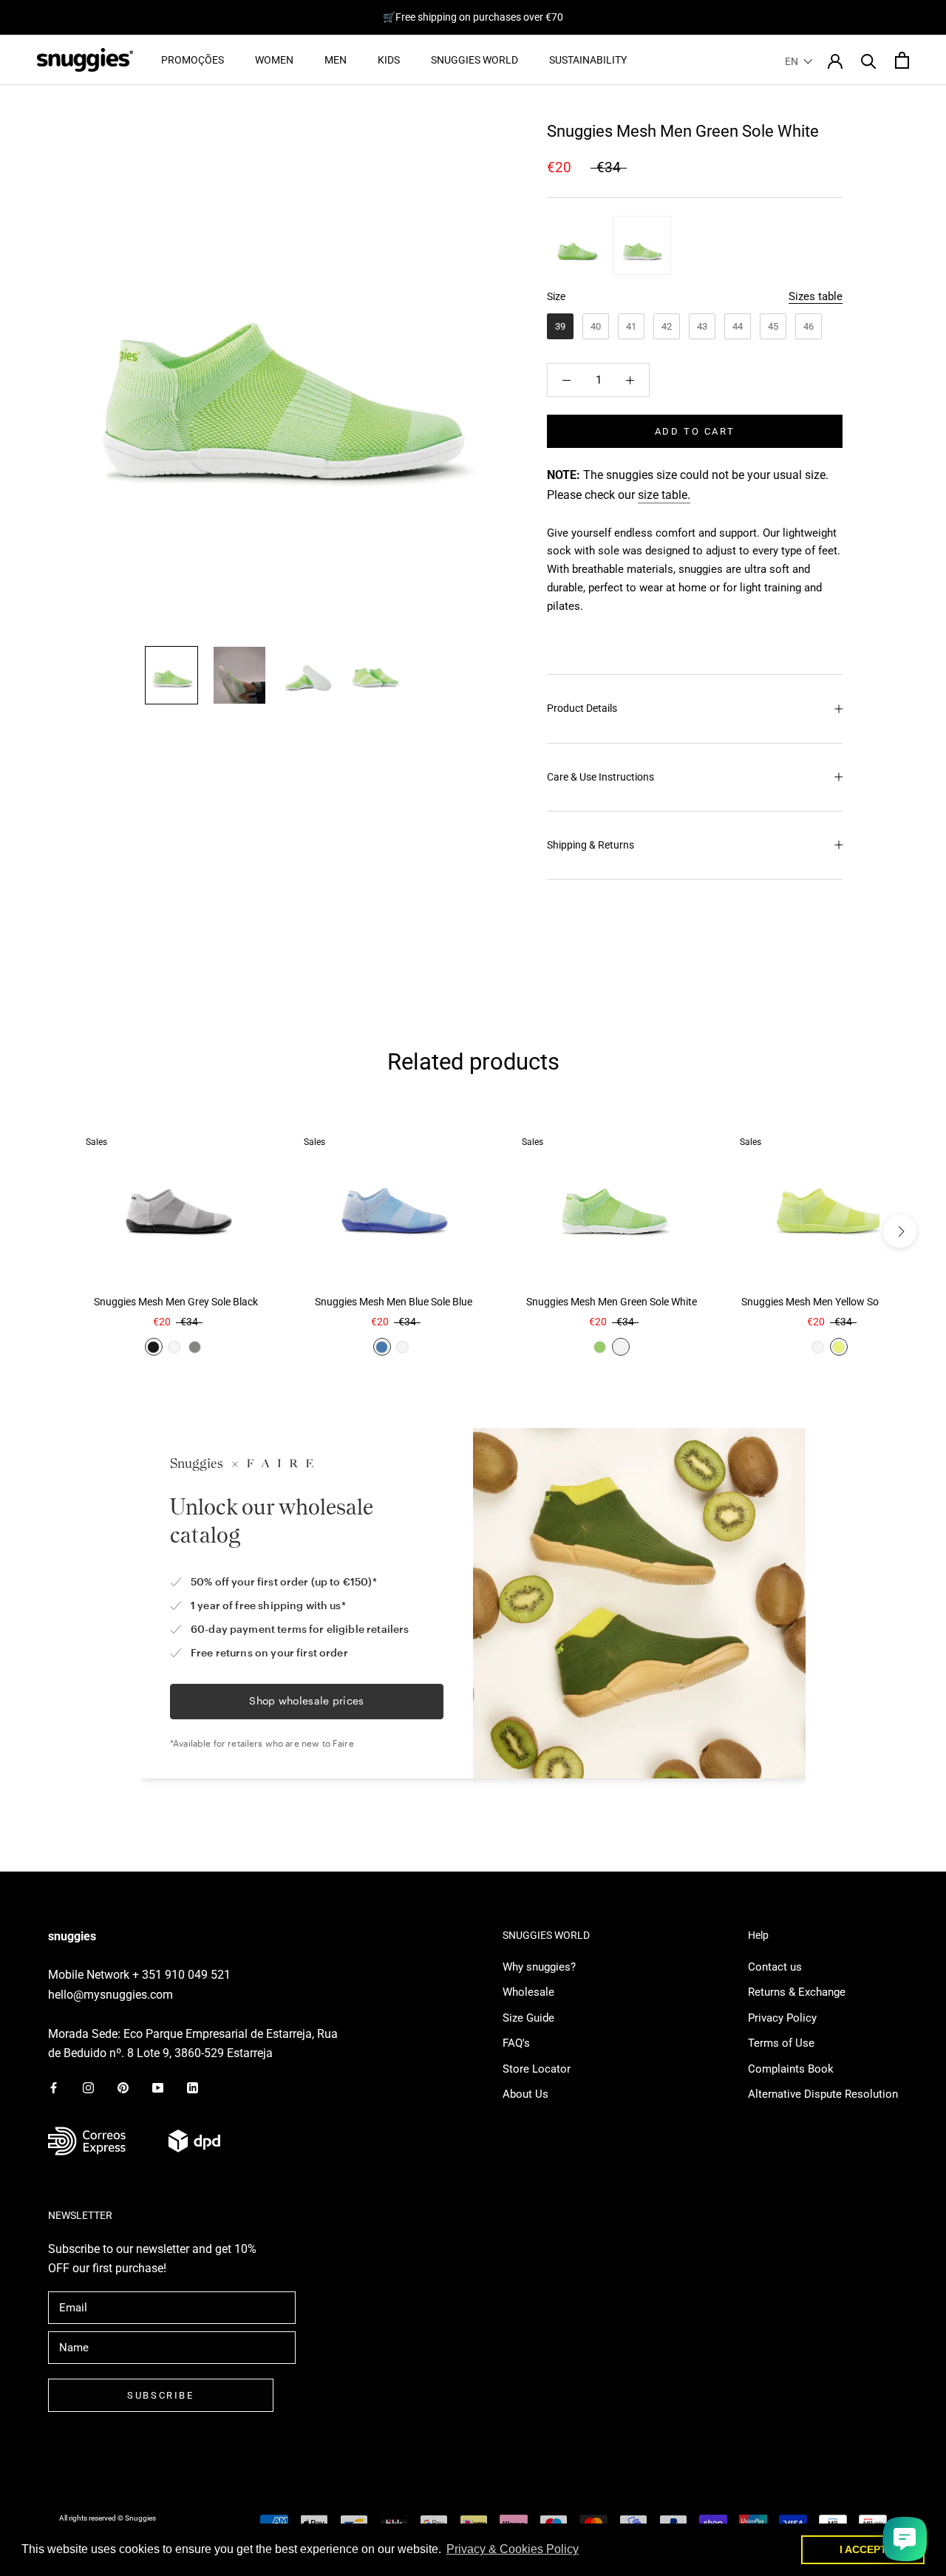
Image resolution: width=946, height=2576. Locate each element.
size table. (664, 495)
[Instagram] (88, 2087)
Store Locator (537, 2069)
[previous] (46, 1231)
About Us (525, 2094)
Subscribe (160, 2395)
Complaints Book (791, 2069)
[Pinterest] (123, 2087)
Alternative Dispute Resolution (823, 2094)
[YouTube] (158, 2087)
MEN (336, 60)
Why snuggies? (539, 1967)
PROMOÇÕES (193, 60)
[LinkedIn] (193, 2087)
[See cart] (902, 60)
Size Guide (528, 2018)
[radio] (576, 245)
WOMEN (274, 60)
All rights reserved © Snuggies (108, 2518)
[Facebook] (54, 2087)
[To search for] (869, 60)
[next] (900, 1231)
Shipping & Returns (591, 845)
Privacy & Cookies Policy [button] (513, 2549)
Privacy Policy (782, 2018)
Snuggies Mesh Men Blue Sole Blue (394, 1302)
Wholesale (528, 1992)
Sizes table (816, 296)
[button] (799, 61)
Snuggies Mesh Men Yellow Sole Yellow (830, 1302)
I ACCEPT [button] (863, 2549)
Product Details (582, 708)
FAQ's (516, 2043)
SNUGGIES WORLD (474, 60)
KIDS (389, 60)
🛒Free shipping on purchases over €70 (473, 17)
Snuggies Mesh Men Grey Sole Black (176, 1302)
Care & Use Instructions (600, 777)
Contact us (775, 1967)
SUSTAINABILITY (588, 60)
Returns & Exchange (797, 1992)
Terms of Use (781, 2043)
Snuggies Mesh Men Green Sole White (612, 1302)
